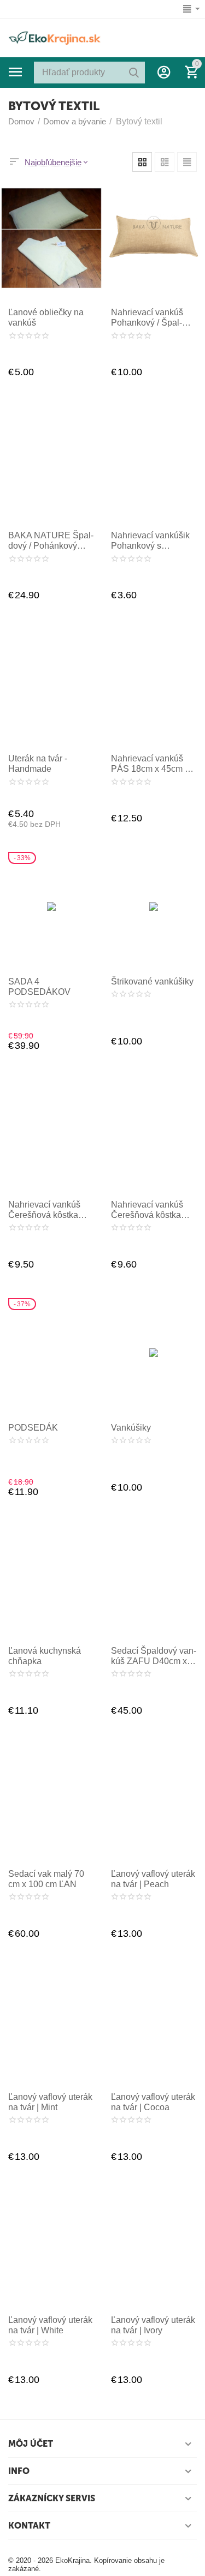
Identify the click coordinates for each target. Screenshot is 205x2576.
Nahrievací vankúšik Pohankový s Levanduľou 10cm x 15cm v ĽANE (150, 541)
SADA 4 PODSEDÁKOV (39, 987)
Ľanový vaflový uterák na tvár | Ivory (153, 2325)
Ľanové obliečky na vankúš (46, 317)
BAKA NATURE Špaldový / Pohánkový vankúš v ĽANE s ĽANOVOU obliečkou (51, 541)
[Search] (134, 73)
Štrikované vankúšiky (152, 981)
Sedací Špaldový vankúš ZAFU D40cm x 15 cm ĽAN (154, 1656)
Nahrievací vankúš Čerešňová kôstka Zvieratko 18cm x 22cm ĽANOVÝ (147, 1210)
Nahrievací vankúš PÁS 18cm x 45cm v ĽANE (150, 764)
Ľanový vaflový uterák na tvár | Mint (50, 2102)
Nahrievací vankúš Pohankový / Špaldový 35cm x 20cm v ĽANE (150, 318)
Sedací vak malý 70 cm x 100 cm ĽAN (46, 1879)
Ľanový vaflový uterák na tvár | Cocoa (153, 2102)
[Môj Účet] (164, 72)
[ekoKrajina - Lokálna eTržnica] (55, 37)
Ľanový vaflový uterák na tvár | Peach (153, 1879)
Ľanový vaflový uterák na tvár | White (50, 2325)
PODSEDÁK (33, 1428)
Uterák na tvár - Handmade (38, 764)
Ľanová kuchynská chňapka (45, 1656)
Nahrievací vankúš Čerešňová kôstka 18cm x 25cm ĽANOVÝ (44, 1210)
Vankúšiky (131, 1428)
